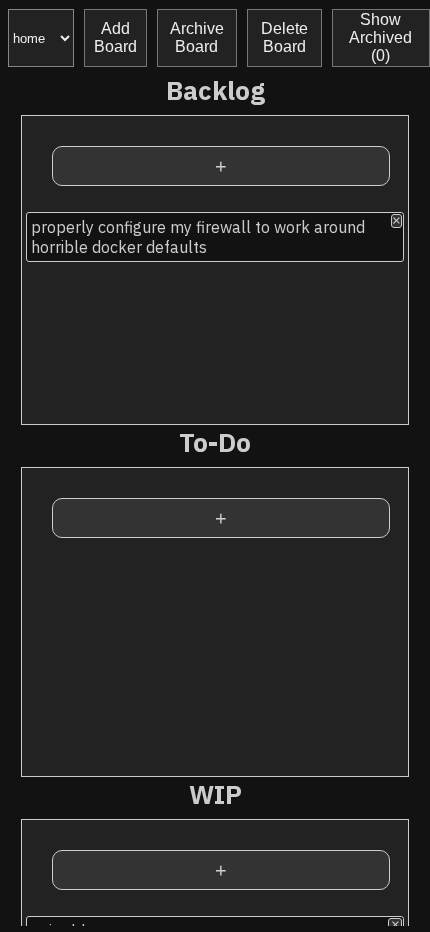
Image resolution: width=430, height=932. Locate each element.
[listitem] (215, 237)
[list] (215, 316)
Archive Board (197, 37)
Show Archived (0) (380, 37)
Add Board (115, 37)
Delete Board (284, 37)
